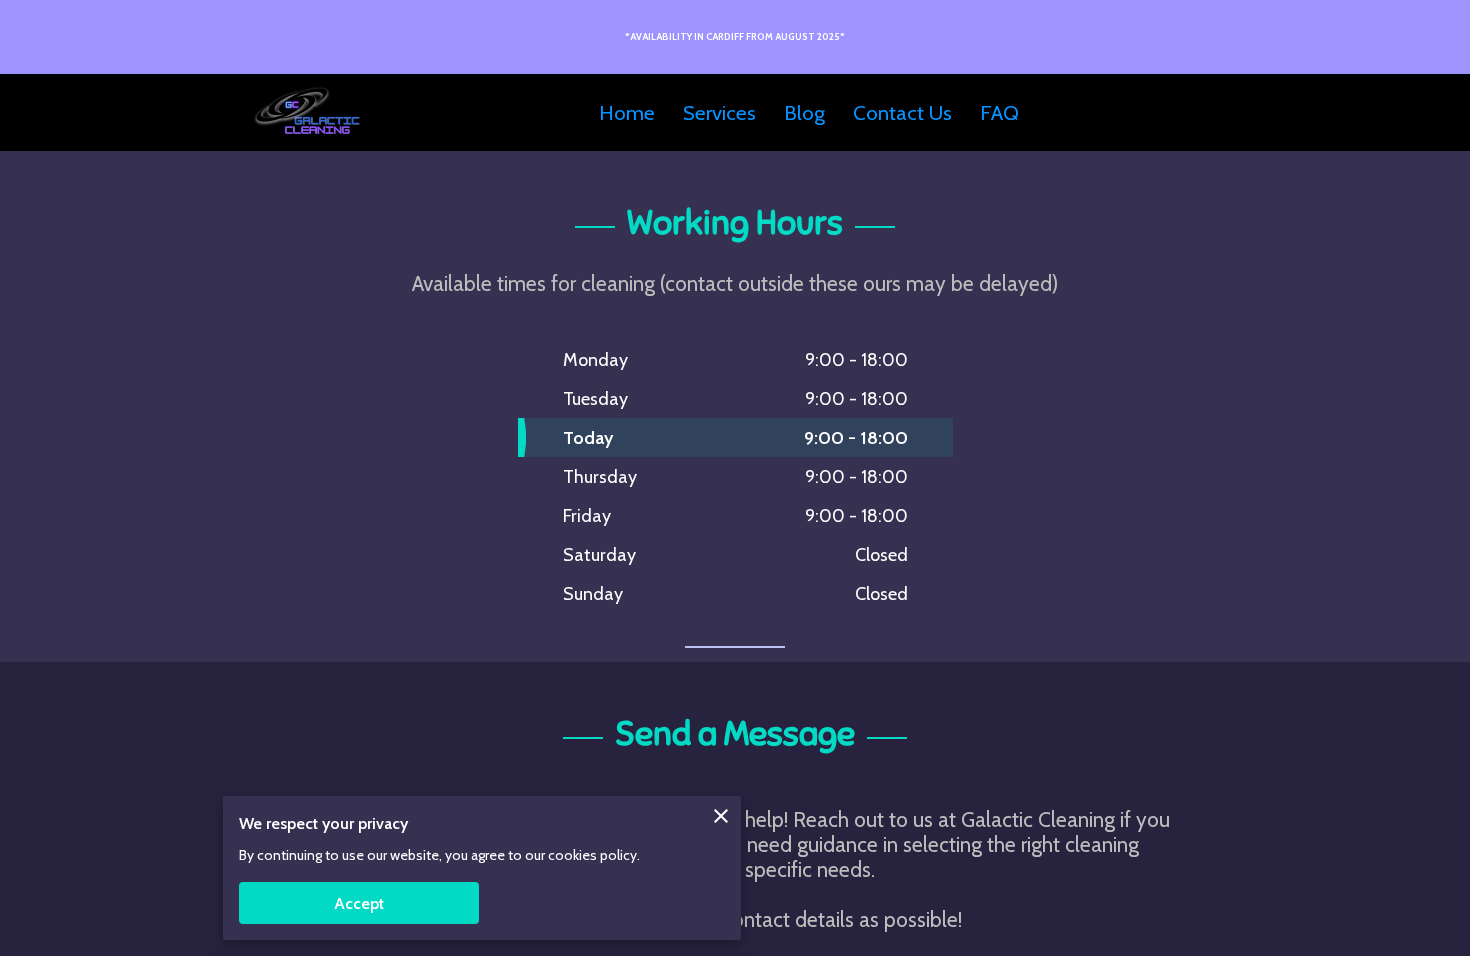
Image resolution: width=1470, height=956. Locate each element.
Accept (359, 903)
